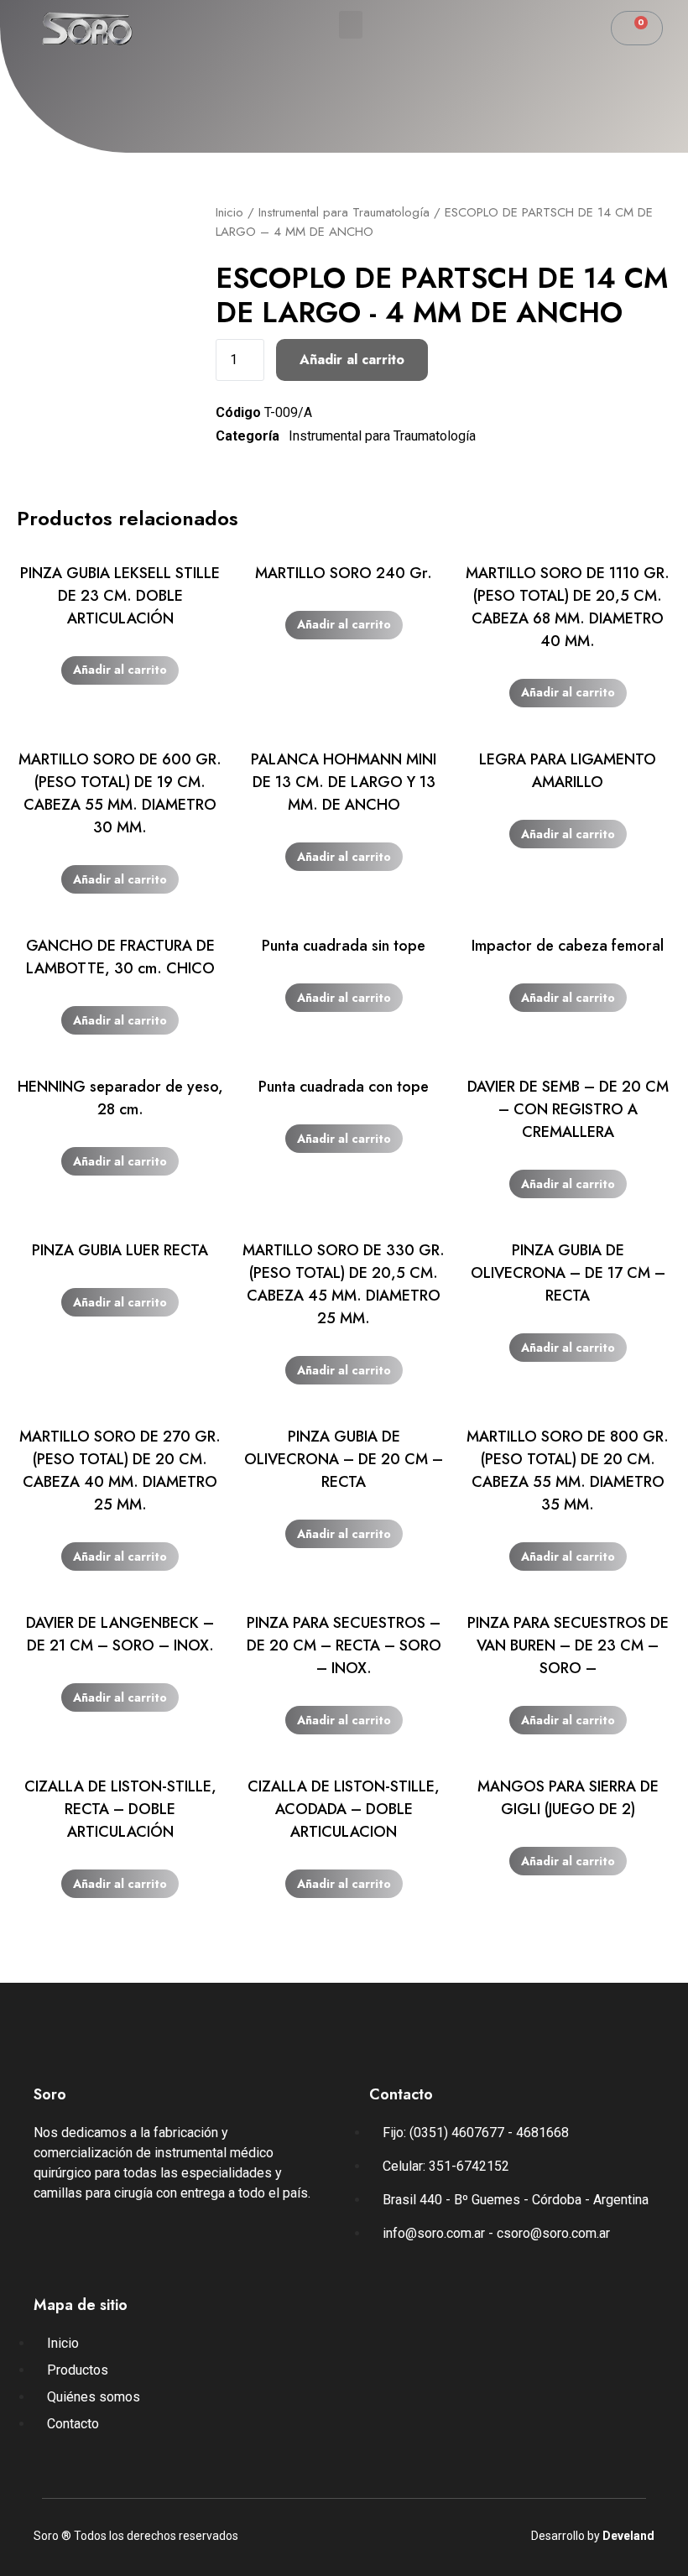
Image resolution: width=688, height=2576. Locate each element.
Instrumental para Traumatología (344, 212)
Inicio (229, 212)
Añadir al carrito (352, 360)
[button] (351, 25)
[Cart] (637, 28)
